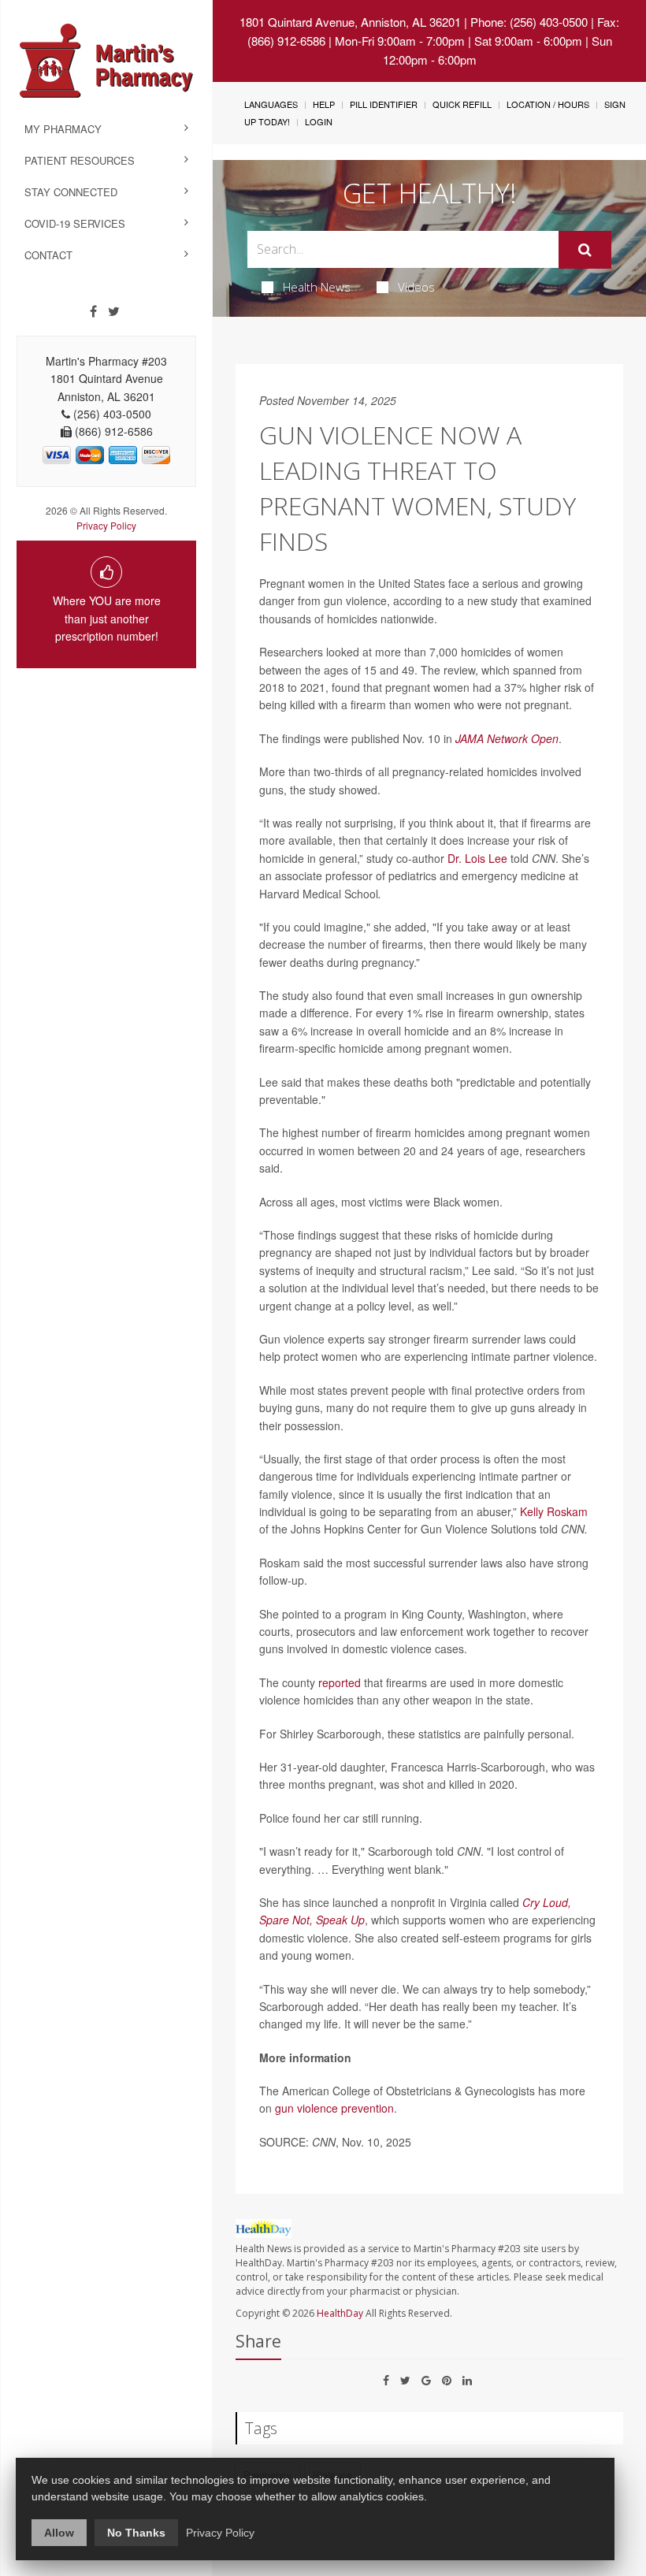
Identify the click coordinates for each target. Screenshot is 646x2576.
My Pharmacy (63, 129)
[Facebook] (93, 311)
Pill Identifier (384, 104)
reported (340, 1682)
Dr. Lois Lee (477, 858)
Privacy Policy (106, 525)
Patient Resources (80, 160)
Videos (416, 287)
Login (319, 121)
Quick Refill (462, 104)
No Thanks (136, 2533)
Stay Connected (71, 192)
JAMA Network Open (507, 738)
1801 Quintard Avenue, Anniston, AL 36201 (350, 22)
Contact (48, 255)
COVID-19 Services (75, 223)
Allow (59, 2533)
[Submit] (585, 250)
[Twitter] (114, 311)
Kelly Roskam (554, 1511)
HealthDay (340, 2313)
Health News (317, 287)
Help (324, 104)
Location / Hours (548, 104)
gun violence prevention (334, 2108)
